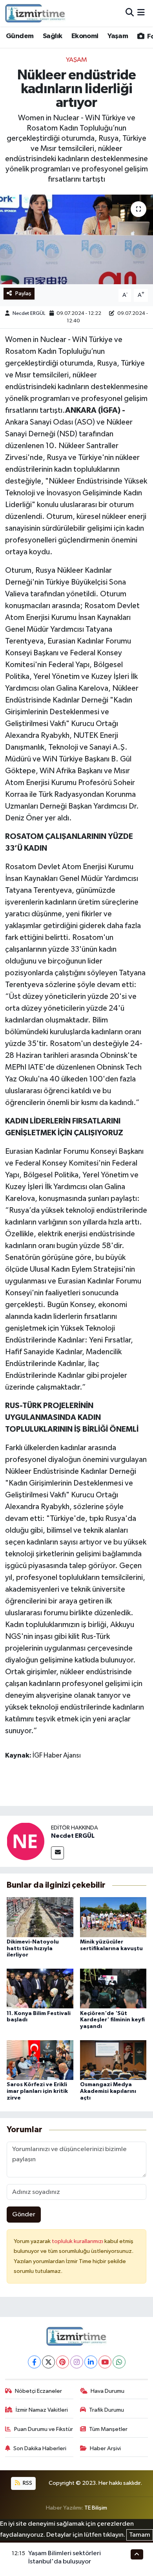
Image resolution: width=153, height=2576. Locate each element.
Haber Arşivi (105, 2448)
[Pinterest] (63, 2362)
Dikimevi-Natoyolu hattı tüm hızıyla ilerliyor (33, 1949)
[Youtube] (105, 2362)
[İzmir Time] (36, 13)
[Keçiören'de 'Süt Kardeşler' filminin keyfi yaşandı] (113, 1989)
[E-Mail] (57, 1853)
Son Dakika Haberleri (40, 2448)
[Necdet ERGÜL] (25, 1841)
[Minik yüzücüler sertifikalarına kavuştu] (113, 1917)
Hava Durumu (107, 2391)
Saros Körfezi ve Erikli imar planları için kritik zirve (37, 2091)
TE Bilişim (96, 2508)
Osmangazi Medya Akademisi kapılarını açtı (108, 2091)
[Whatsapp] (119, 2362)
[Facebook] (34, 2362)
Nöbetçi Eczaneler (38, 2391)
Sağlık (52, 36)
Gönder (24, 2215)
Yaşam (118, 36)
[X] (48, 2362)
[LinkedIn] (91, 2362)
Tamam (140, 2535)
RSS (27, 2483)
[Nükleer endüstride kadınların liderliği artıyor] (76, 240)
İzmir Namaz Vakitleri (42, 2410)
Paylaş (23, 293)
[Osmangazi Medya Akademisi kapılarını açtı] (113, 2060)
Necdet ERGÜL (29, 313)
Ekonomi (85, 36)
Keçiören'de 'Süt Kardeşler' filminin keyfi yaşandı (112, 2020)
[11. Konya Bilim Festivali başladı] (40, 1989)
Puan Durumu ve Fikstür (44, 2429)
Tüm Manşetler (108, 2429)
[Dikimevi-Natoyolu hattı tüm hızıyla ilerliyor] (40, 1917)
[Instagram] (77, 2362)
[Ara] (130, 13)
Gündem (20, 36)
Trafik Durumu (107, 2410)
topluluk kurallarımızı (78, 2241)
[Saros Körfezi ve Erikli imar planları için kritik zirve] (40, 2060)
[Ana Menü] (141, 13)
